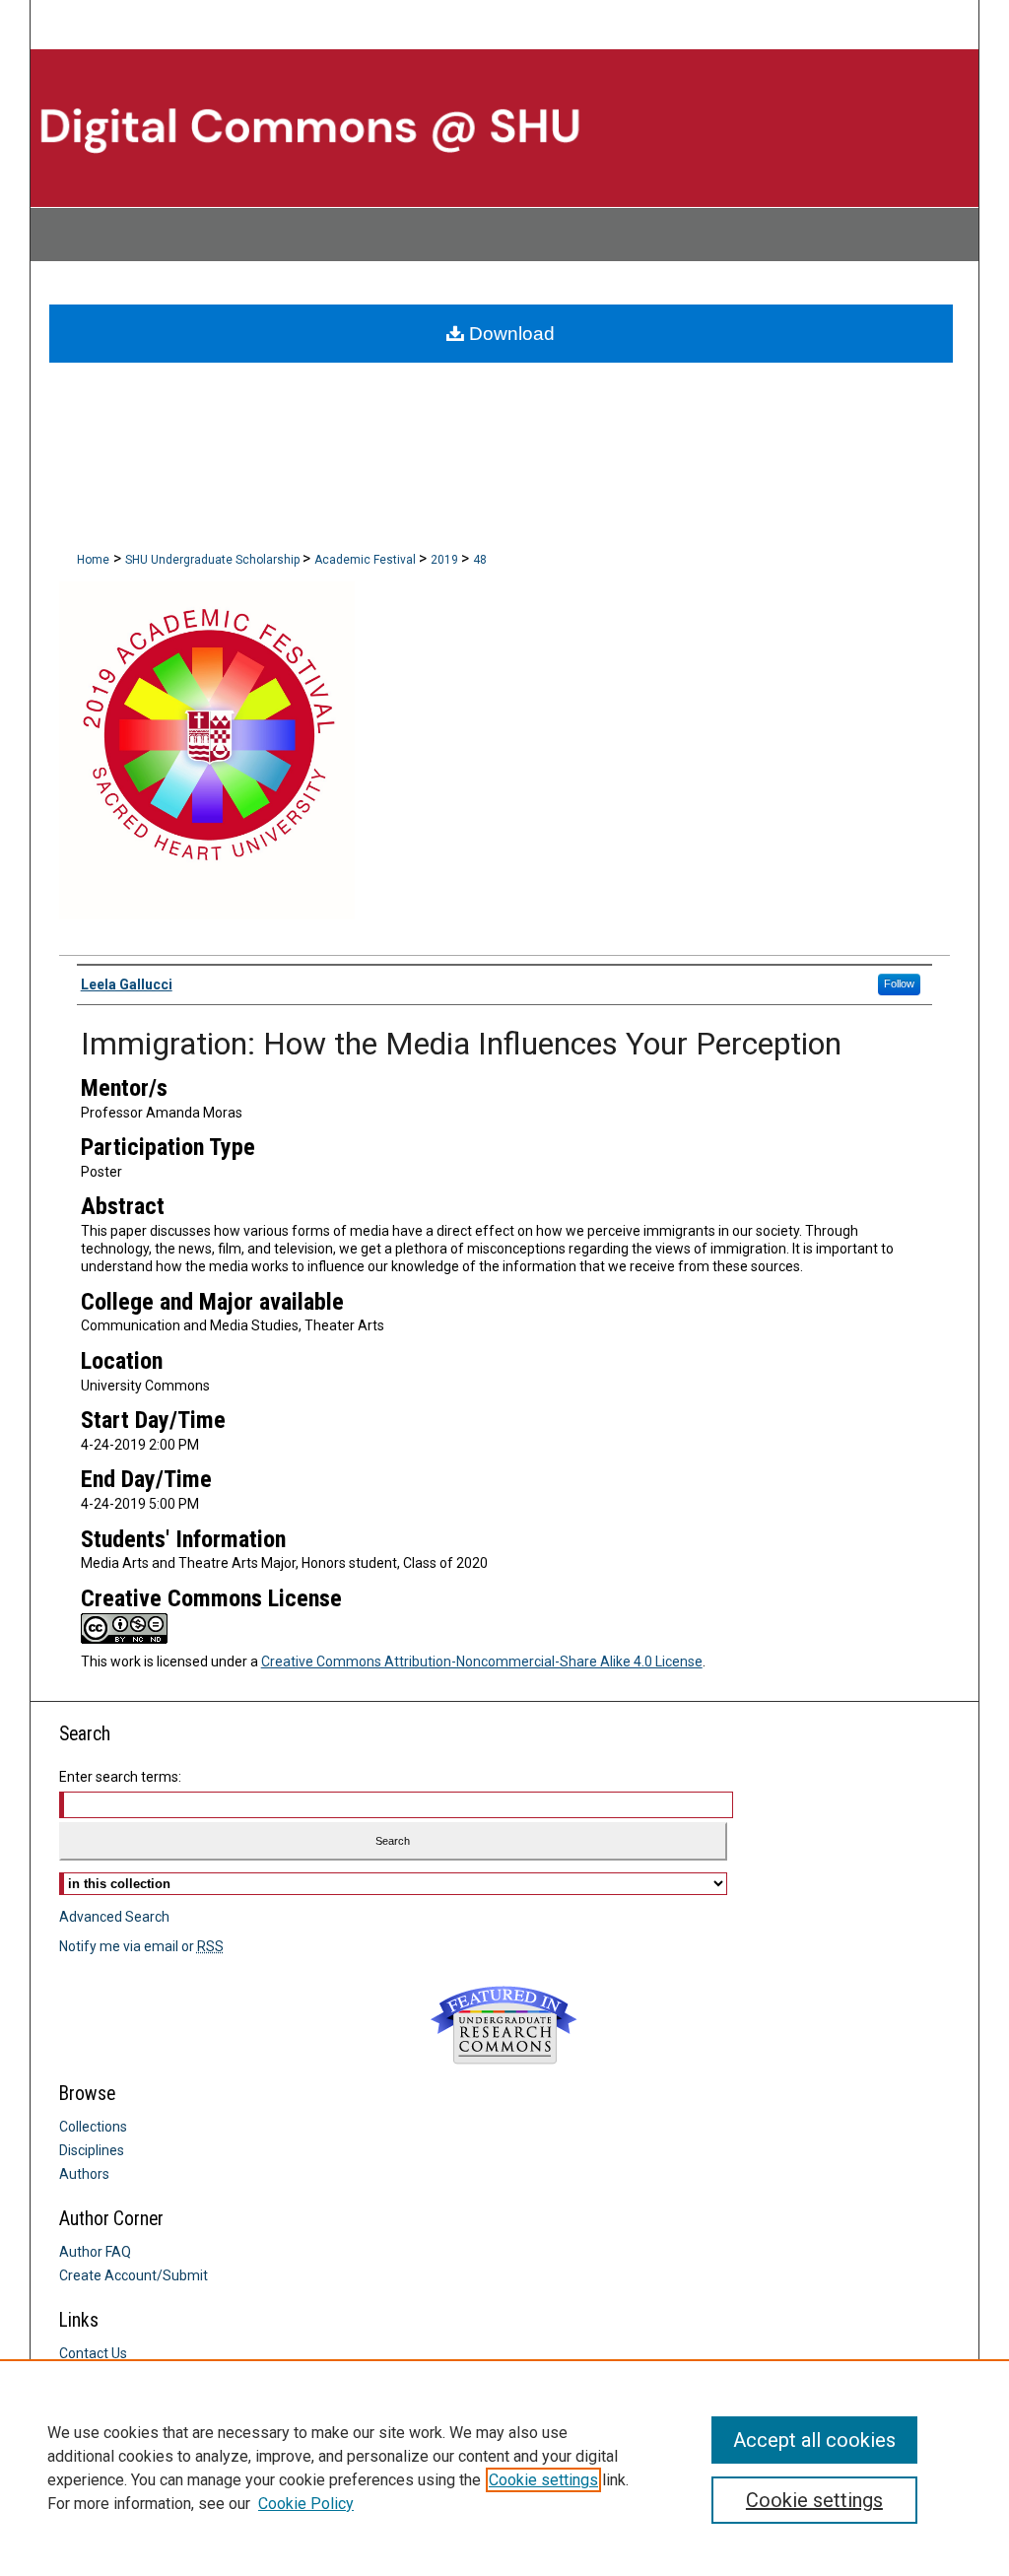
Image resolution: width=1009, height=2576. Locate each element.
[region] (504, 2468)
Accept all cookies (814, 2440)
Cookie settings (543, 2480)
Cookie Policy (306, 2504)
